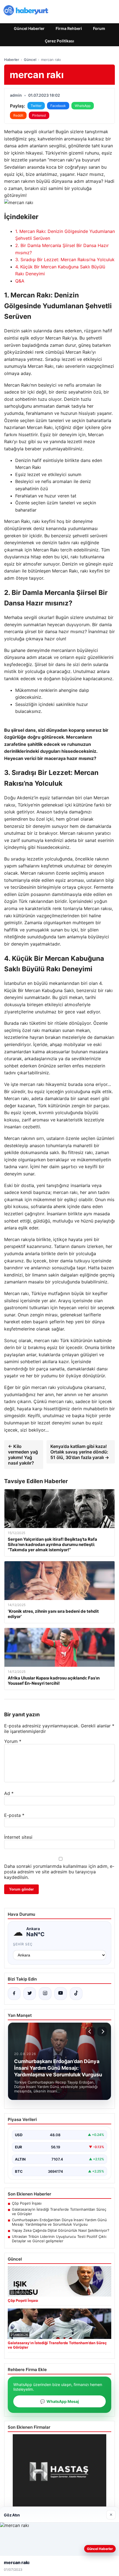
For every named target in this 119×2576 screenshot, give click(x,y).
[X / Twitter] (30, 1994)
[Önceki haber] (90, 2031)
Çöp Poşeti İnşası (27, 2203)
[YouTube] (61, 1994)
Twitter (36, 106)
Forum (99, 28)
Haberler (12, 60)
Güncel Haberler (29, 28)
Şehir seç (23, 1944)
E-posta (14, 1815)
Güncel (30, 60)
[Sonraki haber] (102, 2031)
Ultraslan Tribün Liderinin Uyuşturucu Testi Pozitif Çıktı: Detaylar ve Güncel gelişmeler (59, 2239)
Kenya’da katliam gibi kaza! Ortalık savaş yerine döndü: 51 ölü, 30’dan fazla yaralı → (80, 1452)
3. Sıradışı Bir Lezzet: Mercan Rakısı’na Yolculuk (65, 260)
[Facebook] (14, 1994)
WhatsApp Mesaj (59, 2401)
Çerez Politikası (59, 41)
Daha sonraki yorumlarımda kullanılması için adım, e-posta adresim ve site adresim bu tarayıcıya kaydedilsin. (59, 1872)
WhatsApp (83, 106)
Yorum (13, 1741)
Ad (9, 1793)
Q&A (20, 281)
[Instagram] (45, 1994)
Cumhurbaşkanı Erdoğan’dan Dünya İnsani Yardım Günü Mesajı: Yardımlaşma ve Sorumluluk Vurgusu (59, 2222)
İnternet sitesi (18, 1837)
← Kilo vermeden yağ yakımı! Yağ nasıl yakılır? (23, 1455)
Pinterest (39, 115)
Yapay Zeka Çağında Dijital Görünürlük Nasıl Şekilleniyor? (61, 2230)
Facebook (58, 106)
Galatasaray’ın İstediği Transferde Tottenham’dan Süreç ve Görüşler (59, 2212)
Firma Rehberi (69, 28)
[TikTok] (76, 1994)
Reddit (18, 115)
